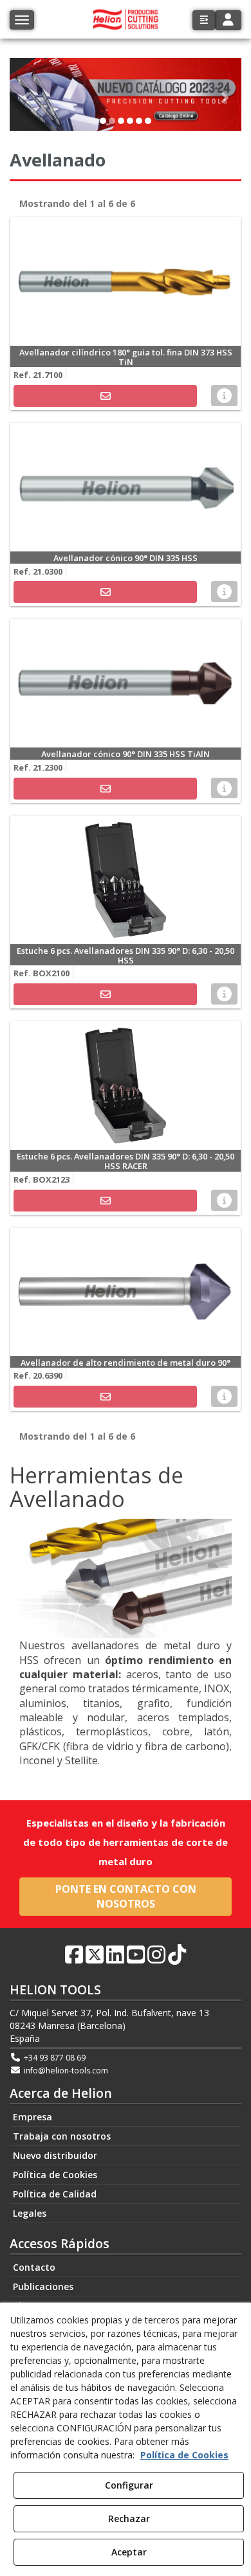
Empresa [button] (33, 2117)
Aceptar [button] (129, 2552)
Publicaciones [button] (43, 2286)
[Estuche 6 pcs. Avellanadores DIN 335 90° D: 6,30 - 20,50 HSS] (126, 880)
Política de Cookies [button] (55, 2175)
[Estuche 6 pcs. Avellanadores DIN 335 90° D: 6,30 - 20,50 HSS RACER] (126, 1086)
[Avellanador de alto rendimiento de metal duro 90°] (126, 1292)
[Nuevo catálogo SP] (126, 94)
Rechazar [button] (129, 2518)
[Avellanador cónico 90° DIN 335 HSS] (126, 487)
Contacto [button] (34, 2267)
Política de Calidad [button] (55, 2194)
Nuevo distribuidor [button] (55, 2155)
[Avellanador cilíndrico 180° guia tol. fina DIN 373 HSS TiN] (126, 282)
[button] (204, 20)
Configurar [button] (129, 2485)
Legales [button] (30, 2213)
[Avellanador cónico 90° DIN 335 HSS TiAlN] (126, 683)
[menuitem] (126, 2117)
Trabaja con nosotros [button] (62, 2136)
